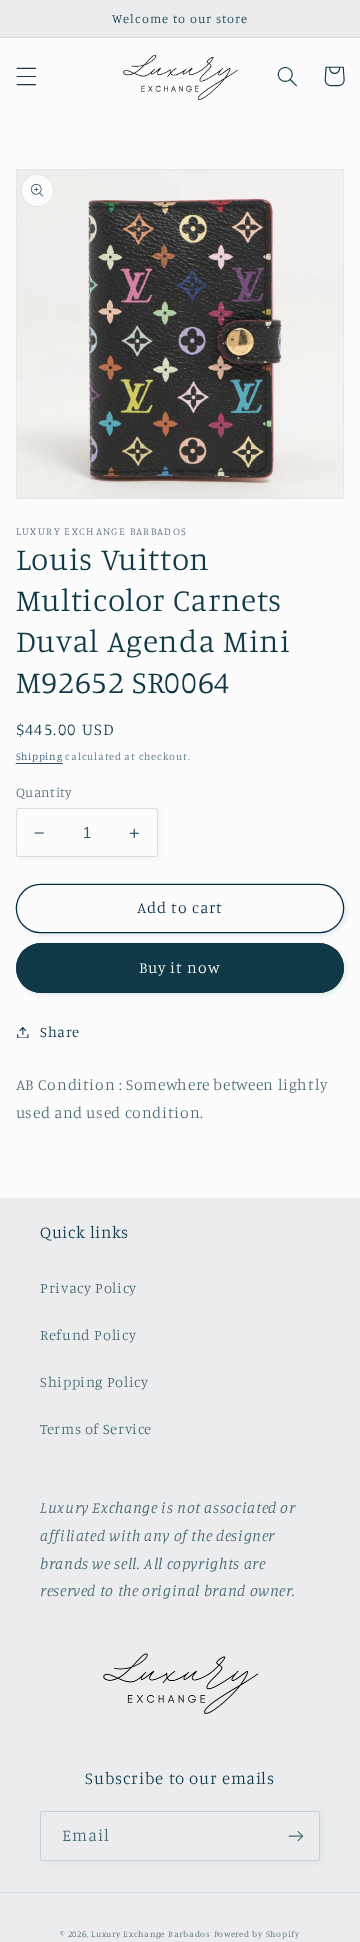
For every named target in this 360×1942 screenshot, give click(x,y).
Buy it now (180, 967)
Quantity (43, 792)
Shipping (39, 756)
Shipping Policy (94, 1381)
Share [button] (60, 1031)
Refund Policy (88, 1334)
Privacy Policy (88, 1287)
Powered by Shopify (257, 1933)
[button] (26, 76)
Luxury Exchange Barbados (151, 1933)
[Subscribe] (296, 1835)
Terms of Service (96, 1428)
